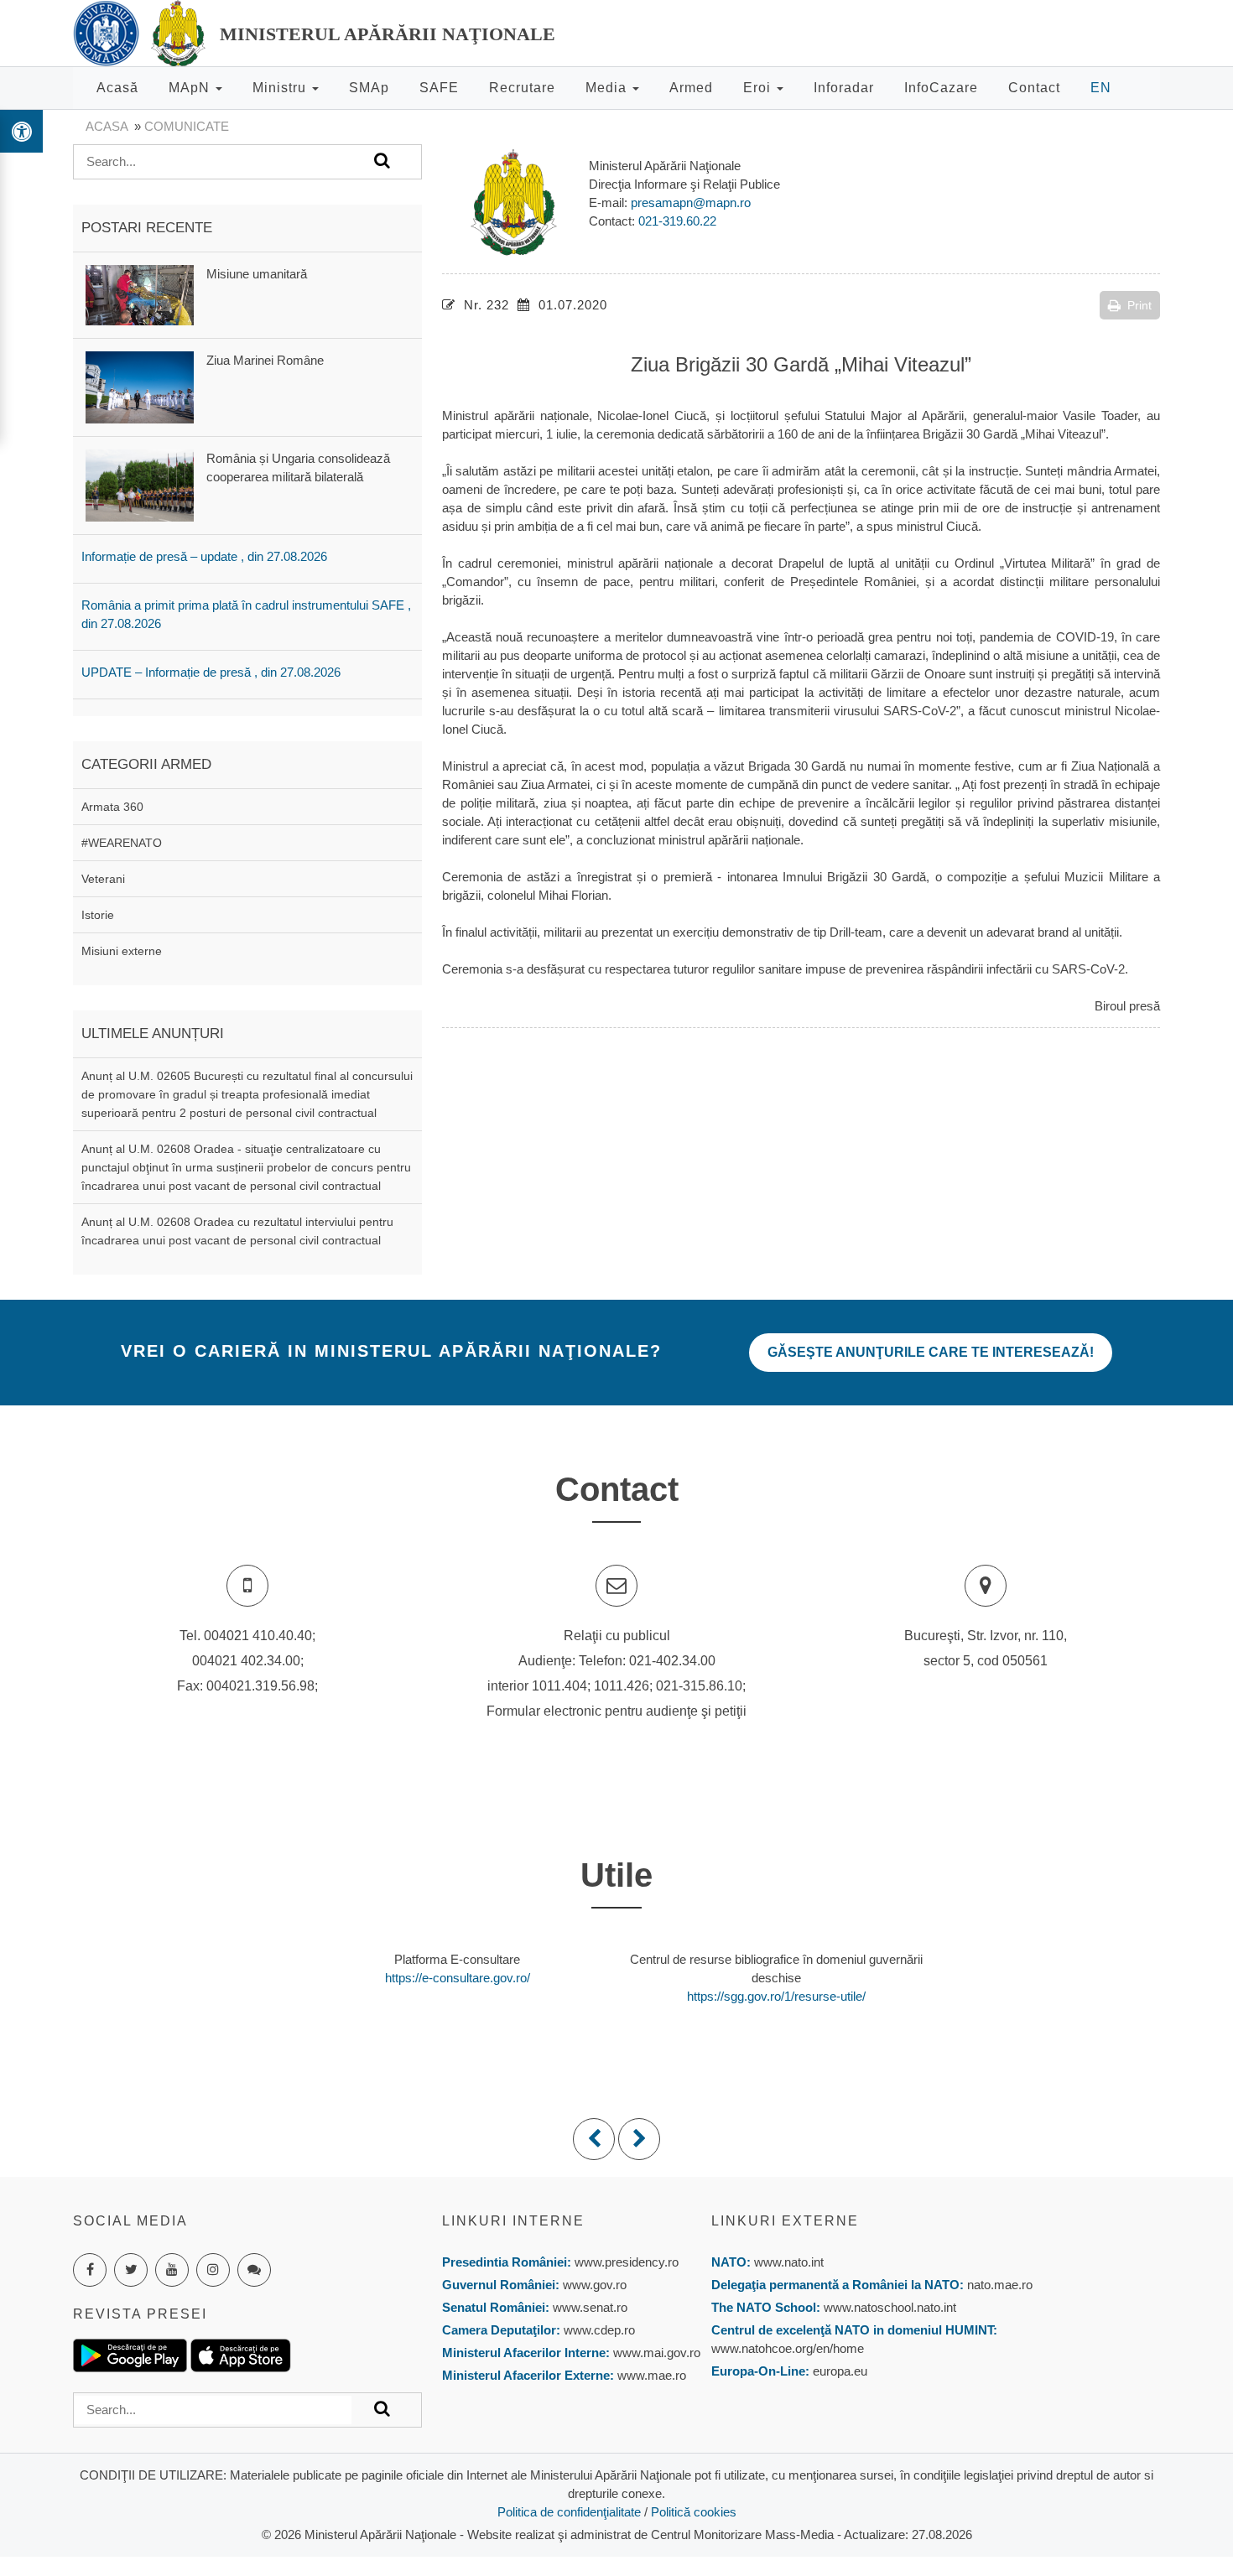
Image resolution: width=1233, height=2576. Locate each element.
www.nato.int (789, 2262)
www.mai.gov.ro (655, 2353)
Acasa (107, 126)
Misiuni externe (122, 951)
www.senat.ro (588, 2307)
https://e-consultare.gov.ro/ (458, 1978)
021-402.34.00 (672, 1661)
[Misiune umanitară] (140, 294)
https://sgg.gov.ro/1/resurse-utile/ (776, 1996)
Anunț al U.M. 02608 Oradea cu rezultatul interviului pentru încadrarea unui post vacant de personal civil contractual (237, 1231)
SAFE (439, 88)
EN (1101, 88)
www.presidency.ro (627, 2262)
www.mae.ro (650, 2375)
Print (1139, 305)
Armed (691, 88)
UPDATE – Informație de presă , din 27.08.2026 (211, 672)
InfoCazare (941, 88)
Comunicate (187, 126)
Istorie (98, 915)
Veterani (103, 879)
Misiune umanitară (257, 274)
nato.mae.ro (1000, 2285)
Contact (1034, 88)
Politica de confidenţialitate (569, 2512)
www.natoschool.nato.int (890, 2307)
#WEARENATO (122, 843)
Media (608, 88)
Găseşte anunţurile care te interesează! (931, 1352)
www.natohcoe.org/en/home (788, 2348)
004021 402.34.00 (246, 1661)
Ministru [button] (281, 88)
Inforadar (844, 88)
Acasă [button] (117, 88)
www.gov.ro (595, 2285)
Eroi (759, 88)
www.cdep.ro (598, 2330)
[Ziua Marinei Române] (140, 386)
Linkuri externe (785, 2221)
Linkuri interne (513, 2221)
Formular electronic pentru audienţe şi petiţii (616, 1711)
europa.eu (840, 2371)
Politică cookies (694, 2512)
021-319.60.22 (677, 221)
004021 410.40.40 (258, 1636)
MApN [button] (191, 88)
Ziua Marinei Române (265, 360)
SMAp (369, 88)
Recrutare (522, 88)
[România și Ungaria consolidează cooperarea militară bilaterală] (140, 484)
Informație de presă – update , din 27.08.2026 (204, 556)
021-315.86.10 (699, 1686)
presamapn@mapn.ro (691, 203)
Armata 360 (112, 807)
